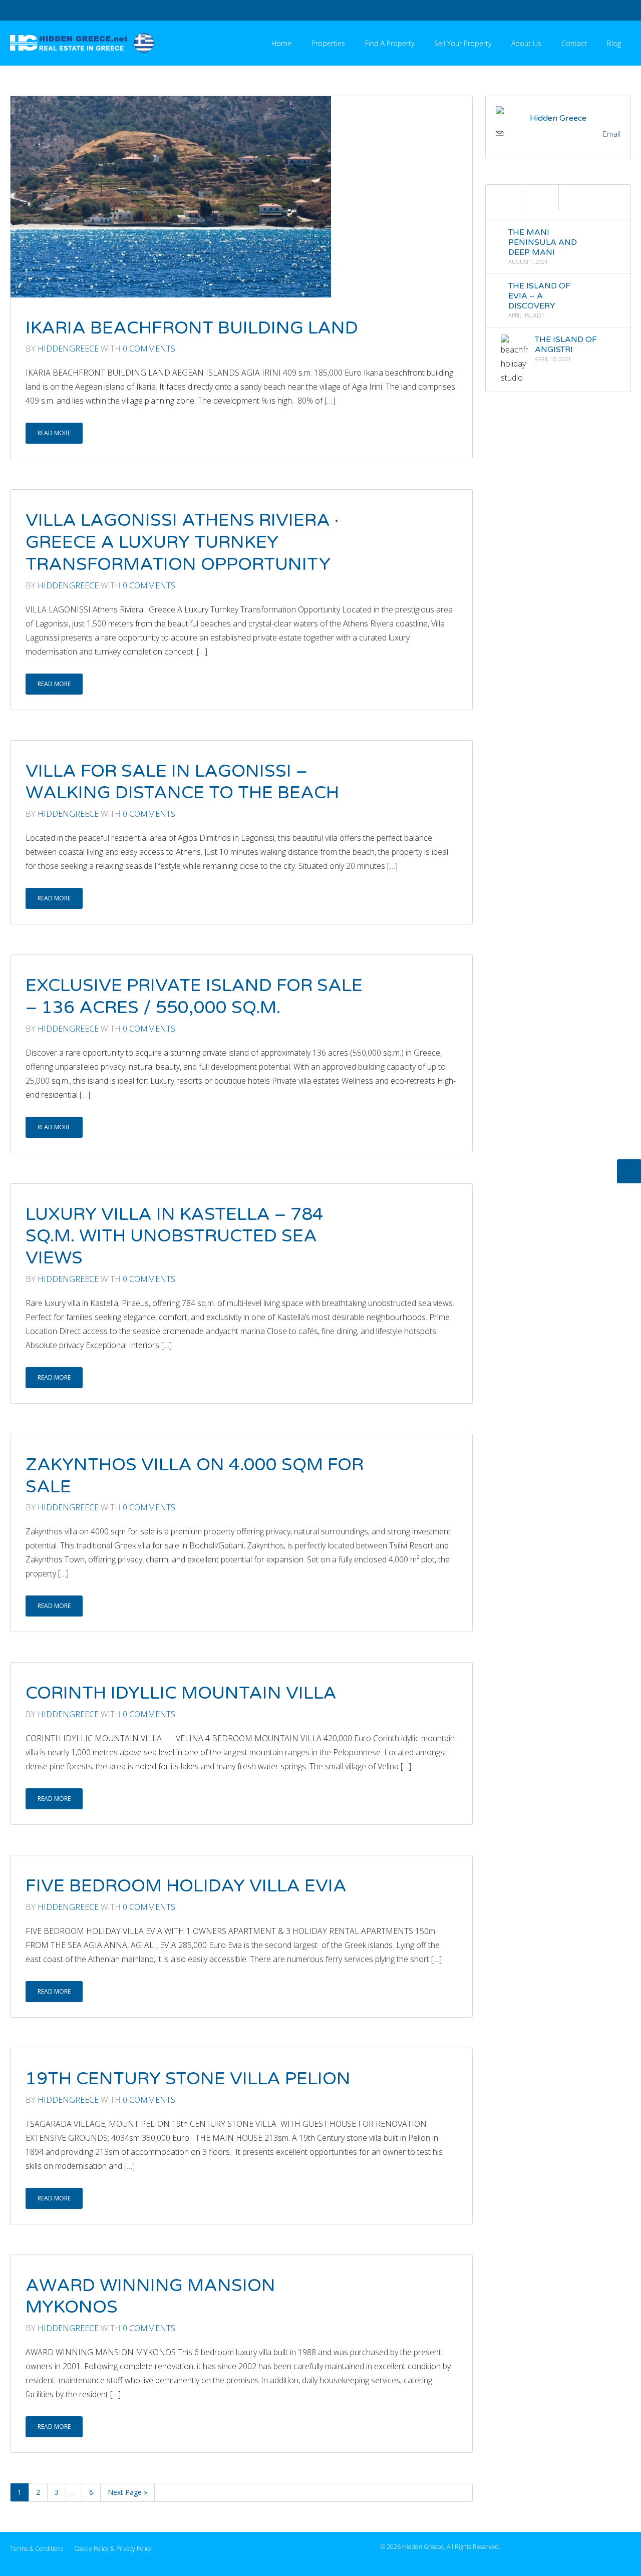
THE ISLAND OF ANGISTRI (566, 345)
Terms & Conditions (37, 2549)
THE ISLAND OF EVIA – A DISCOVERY (539, 296)
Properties (328, 43)
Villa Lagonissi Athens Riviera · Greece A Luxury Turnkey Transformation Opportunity (182, 542)
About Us (526, 43)
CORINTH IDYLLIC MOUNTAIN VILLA (181, 1693)
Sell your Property (463, 43)
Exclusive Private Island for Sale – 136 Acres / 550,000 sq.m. (194, 997)
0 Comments (149, 349)
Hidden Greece (558, 118)
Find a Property (390, 43)
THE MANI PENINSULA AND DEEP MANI (542, 242)
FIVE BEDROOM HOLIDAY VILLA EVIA (186, 1886)
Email (612, 134)
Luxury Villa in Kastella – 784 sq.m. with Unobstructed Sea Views (175, 1236)
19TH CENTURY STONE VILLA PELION (188, 2079)
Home (281, 43)
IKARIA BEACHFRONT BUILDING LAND (192, 328)
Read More (54, 433)
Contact (574, 43)
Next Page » (127, 2492)
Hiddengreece (68, 349)
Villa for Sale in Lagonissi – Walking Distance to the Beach (182, 782)
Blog (614, 43)
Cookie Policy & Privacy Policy (113, 2549)
